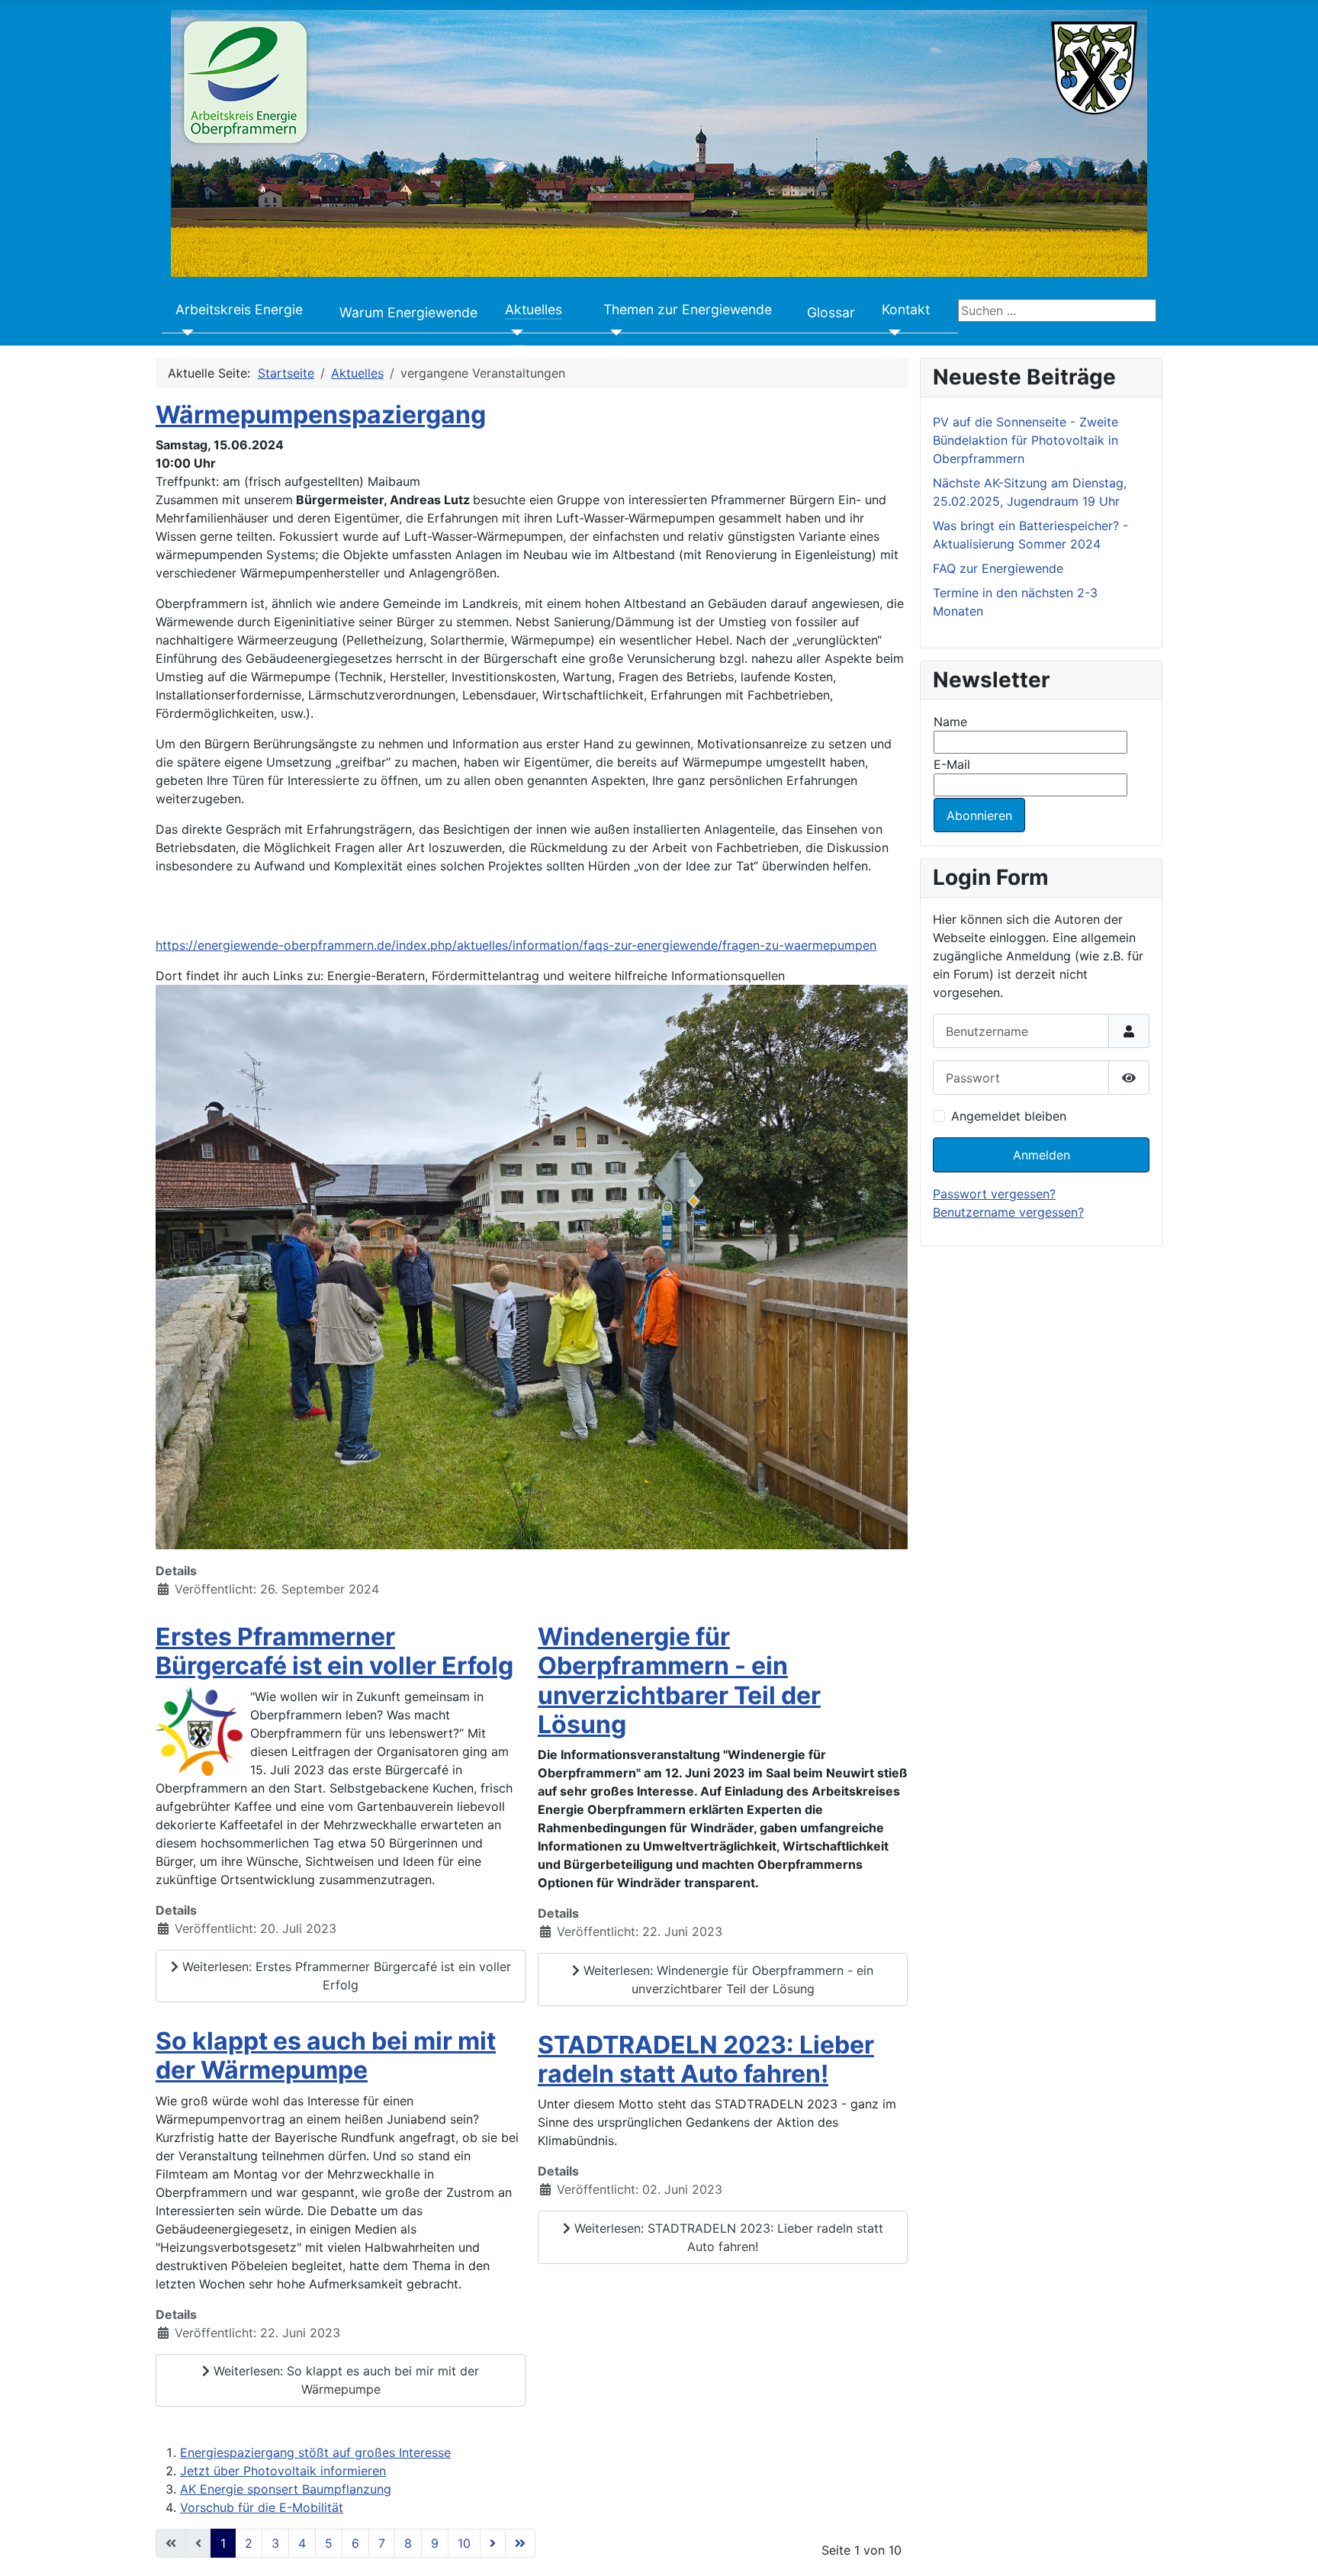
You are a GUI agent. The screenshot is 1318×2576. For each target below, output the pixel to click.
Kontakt (906, 309)
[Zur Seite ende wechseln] (520, 2543)
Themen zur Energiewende (688, 309)
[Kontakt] (891, 333)
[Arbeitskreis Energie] (185, 333)
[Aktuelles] (514, 333)
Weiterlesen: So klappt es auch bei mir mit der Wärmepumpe (344, 2380)
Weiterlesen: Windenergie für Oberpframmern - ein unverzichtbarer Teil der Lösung (727, 1979)
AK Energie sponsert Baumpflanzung (286, 2489)
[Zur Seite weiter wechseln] (493, 2543)
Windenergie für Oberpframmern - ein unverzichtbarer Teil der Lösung (679, 1680)
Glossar (831, 312)
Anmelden (1042, 1155)
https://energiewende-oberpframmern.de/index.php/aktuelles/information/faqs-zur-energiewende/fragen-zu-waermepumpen (516, 945)
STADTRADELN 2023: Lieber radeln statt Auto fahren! (706, 2059)
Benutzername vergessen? (1008, 1212)
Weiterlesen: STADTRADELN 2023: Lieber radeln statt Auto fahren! (727, 2237)
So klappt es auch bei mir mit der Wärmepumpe (326, 2055)
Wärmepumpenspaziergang (321, 415)
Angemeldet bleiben (1009, 1116)
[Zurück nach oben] (1291, 2548)
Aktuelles (534, 309)
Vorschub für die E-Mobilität (262, 2507)
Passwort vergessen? (994, 1194)
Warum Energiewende (408, 312)
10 (464, 2543)
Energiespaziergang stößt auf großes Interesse (315, 2452)
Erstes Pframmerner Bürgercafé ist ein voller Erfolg (334, 1651)
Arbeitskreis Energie (239, 309)
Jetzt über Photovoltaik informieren (283, 2471)
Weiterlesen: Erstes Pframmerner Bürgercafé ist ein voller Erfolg (345, 1976)
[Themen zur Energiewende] (613, 333)
